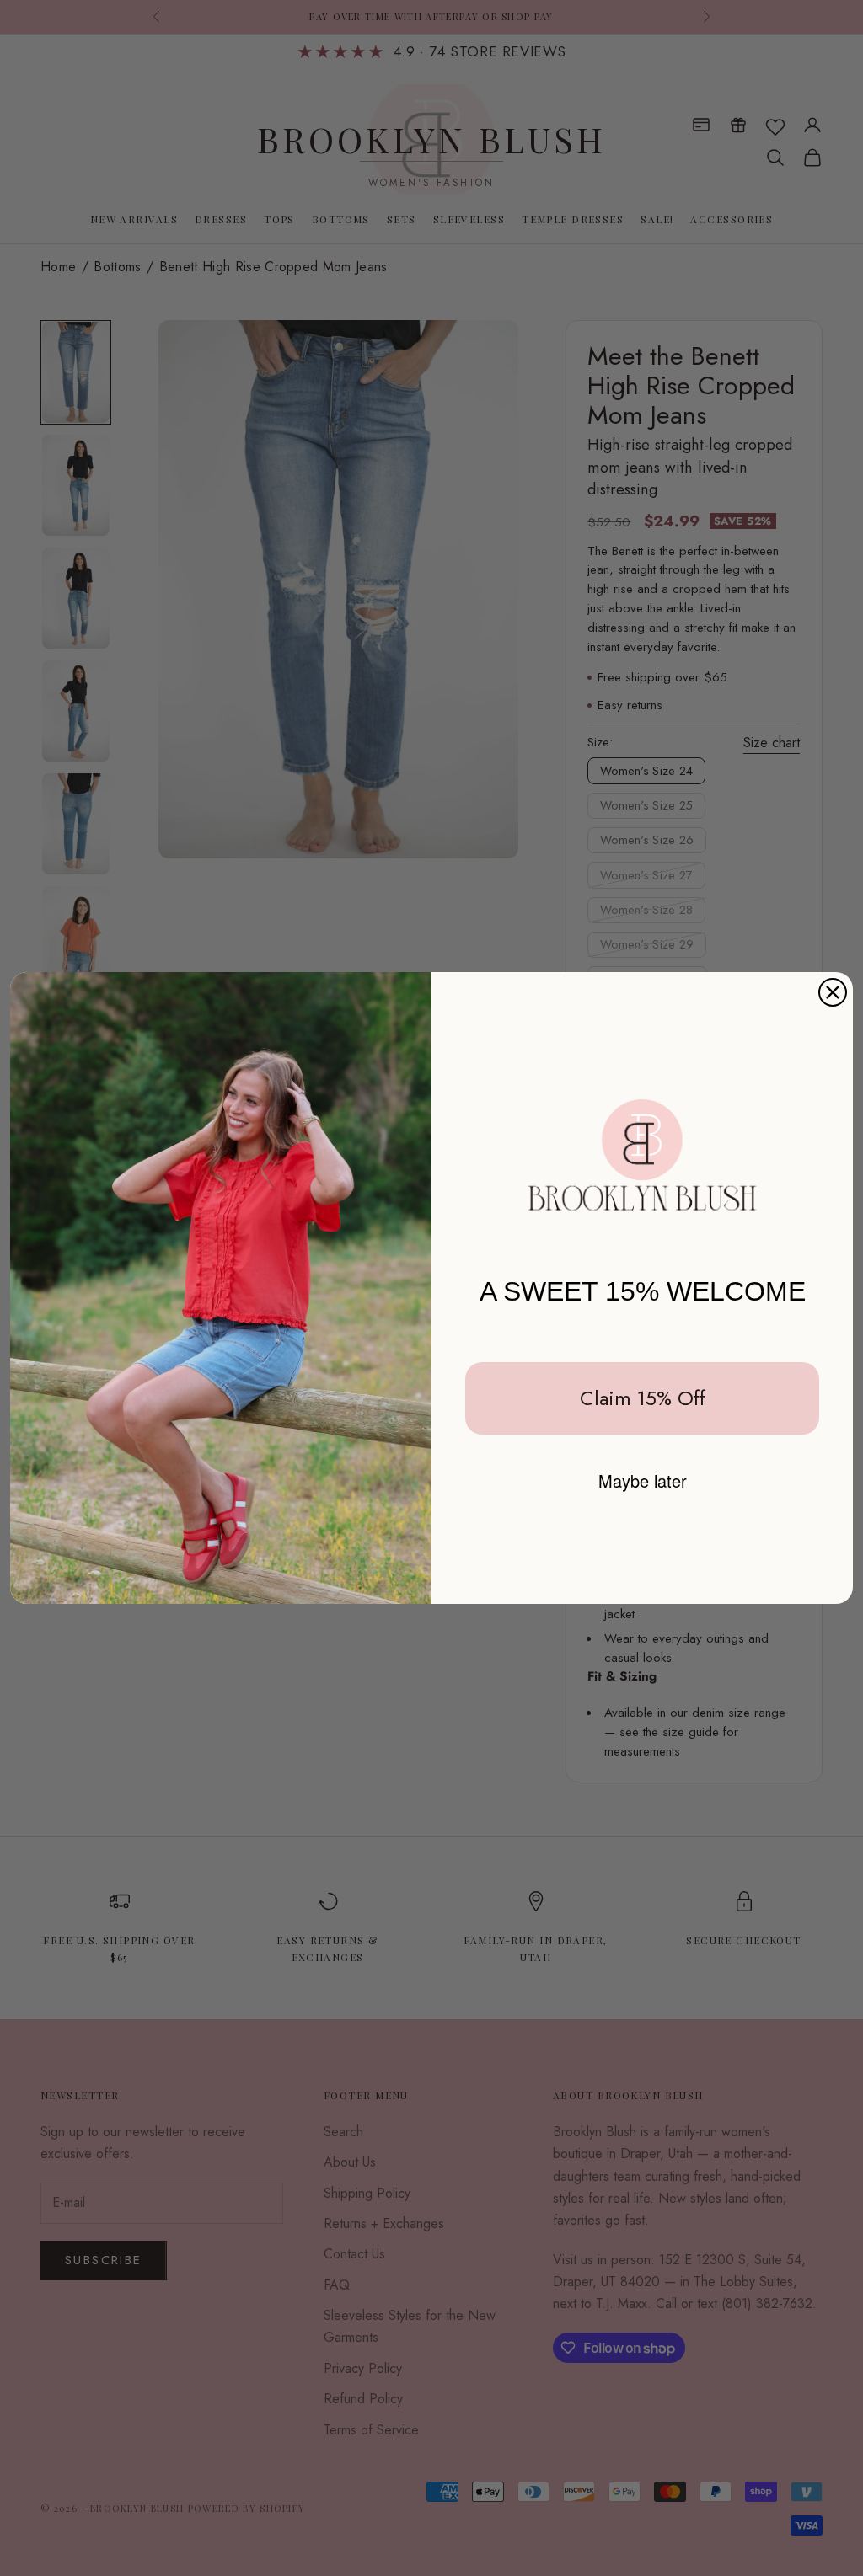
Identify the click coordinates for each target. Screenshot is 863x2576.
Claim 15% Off (643, 1398)
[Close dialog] (833, 992)
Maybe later (643, 1480)
